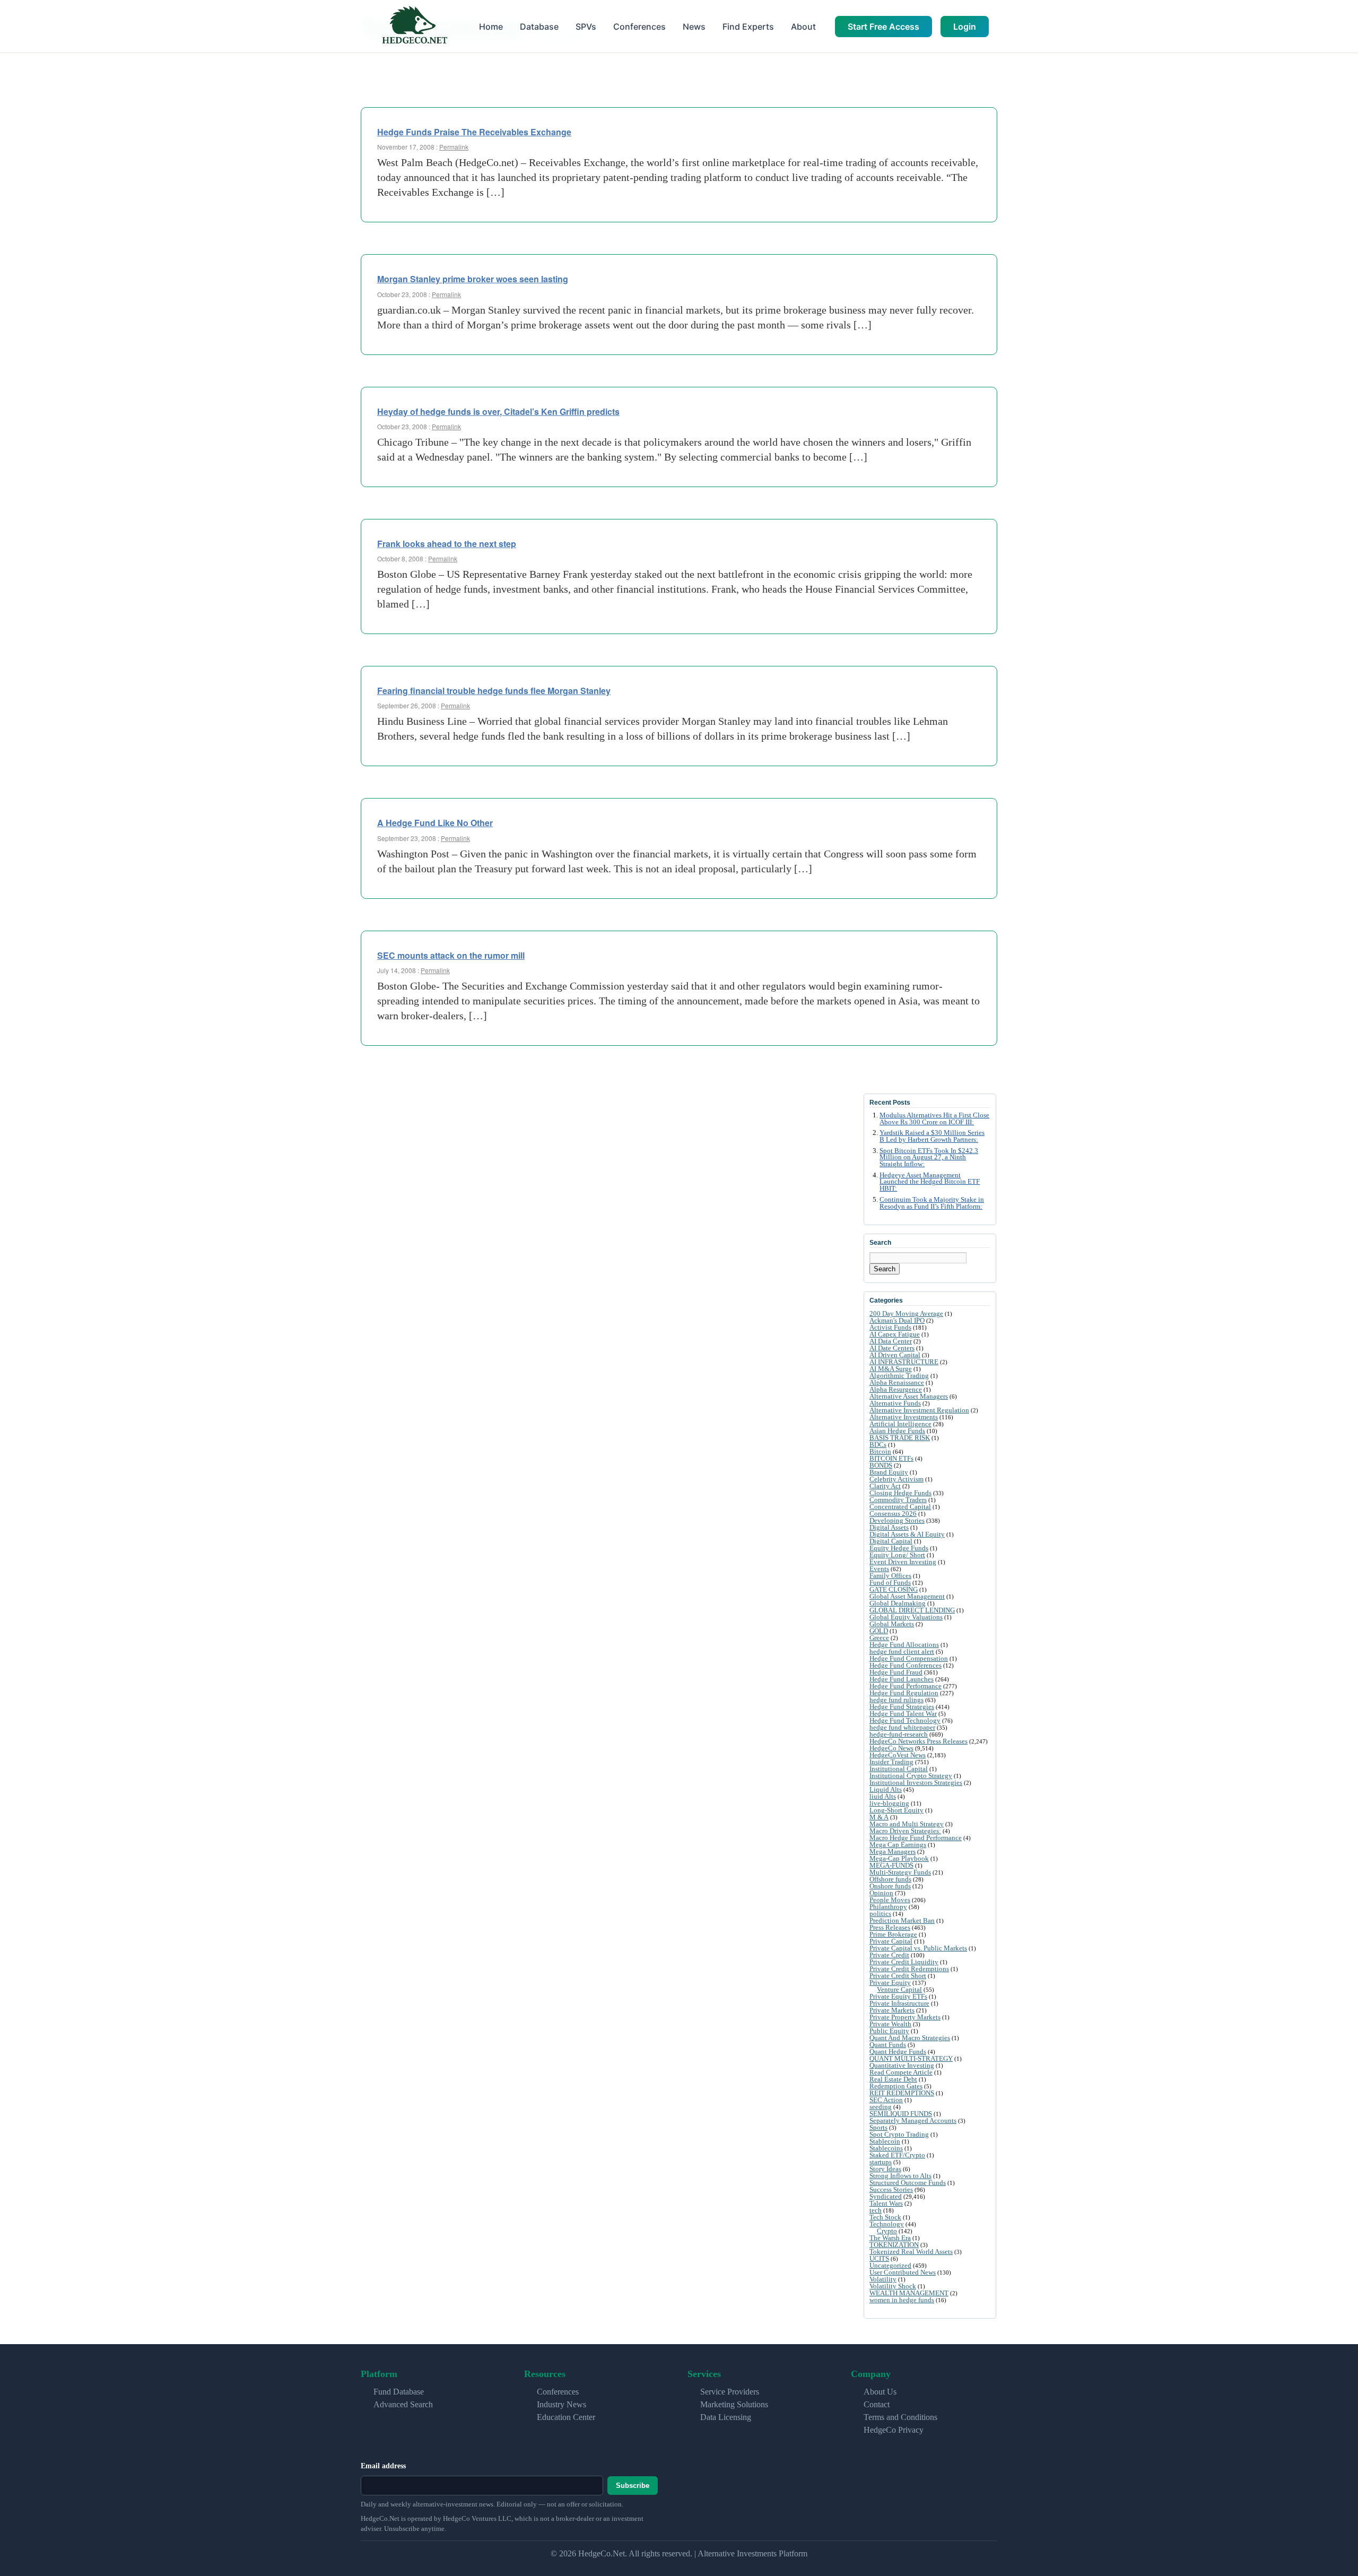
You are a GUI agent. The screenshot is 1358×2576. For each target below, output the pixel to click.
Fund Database (399, 2392)
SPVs (586, 27)
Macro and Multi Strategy (907, 1824)
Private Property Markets (905, 2017)
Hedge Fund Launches (902, 1679)
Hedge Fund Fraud (896, 1672)
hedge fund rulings (896, 1700)
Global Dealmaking (898, 1603)
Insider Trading (891, 1762)
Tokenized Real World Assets (911, 2252)
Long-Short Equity (896, 1810)
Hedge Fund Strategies (902, 1707)
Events (879, 1569)
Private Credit (889, 1955)
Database (539, 27)
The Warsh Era (890, 2238)
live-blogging (889, 1803)
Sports (878, 2127)
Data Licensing (726, 2417)
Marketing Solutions (734, 2404)
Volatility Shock (893, 2286)
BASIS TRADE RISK (900, 1438)
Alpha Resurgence (896, 1389)
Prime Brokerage (893, 1934)
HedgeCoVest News (898, 1755)
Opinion (881, 1893)
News (694, 27)
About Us (880, 2392)
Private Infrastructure (899, 2003)
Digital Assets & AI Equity (907, 1534)
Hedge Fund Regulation (904, 1693)
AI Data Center (891, 1341)
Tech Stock (885, 2217)
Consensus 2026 (893, 1513)
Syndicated (886, 2196)
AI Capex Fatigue (895, 1334)
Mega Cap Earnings (898, 1845)
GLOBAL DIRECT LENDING (912, 1610)
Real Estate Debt (893, 2079)
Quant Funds (888, 2045)
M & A (879, 1817)
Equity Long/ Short (897, 1555)
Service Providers (730, 2392)
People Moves (890, 1900)
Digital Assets (889, 1527)
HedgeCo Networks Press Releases (919, 1741)
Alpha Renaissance (897, 1382)
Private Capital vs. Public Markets (918, 1948)
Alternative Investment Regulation (919, 1410)
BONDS (881, 1465)
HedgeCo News (891, 1748)
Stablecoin (885, 2141)
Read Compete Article (901, 2072)
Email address (383, 2466)
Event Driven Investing (903, 1562)
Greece (879, 1638)
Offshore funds (890, 1879)
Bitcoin (880, 1451)
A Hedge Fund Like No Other (435, 823)
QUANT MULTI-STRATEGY (911, 2058)
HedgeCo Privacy (894, 2430)
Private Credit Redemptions (909, 1969)
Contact (877, 2404)
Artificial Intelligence (900, 1424)
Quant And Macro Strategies (910, 2038)
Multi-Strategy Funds (900, 1872)
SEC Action (886, 2100)
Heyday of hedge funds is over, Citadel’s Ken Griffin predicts (498, 411)
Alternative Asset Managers (909, 1396)
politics (880, 1914)
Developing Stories (897, 1520)
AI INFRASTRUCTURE (904, 1362)
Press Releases (890, 1927)
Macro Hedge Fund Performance (916, 1838)
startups (881, 2162)
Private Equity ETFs (898, 1996)
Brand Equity (889, 1472)
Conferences (639, 27)
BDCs (878, 1445)
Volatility (883, 2279)
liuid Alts (883, 1796)
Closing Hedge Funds (900, 1493)
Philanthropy (888, 1907)
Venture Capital (899, 1989)
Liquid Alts (886, 1789)
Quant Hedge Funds (898, 2052)
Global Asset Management (907, 1596)
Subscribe (633, 2486)
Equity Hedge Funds (899, 1548)
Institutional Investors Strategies (916, 1783)
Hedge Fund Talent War (903, 1714)
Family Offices (890, 1576)
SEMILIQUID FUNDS (901, 2114)
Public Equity (889, 2031)
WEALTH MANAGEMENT (909, 2293)
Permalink (454, 147)
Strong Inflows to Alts (900, 2176)
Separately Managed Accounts (913, 2120)
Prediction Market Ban (902, 1920)
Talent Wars (886, 2203)
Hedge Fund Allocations (904, 1645)
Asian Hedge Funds (897, 1431)
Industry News (562, 2404)
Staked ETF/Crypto (897, 2155)
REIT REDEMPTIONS (902, 2093)
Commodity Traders (898, 1500)
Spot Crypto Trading (899, 2134)
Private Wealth (890, 2024)
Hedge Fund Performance (906, 1686)
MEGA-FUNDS (891, 1865)
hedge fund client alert (902, 1651)
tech (876, 2210)
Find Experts (748, 27)
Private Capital (891, 1941)
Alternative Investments (904, 1417)
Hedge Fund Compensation (909, 1658)
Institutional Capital (899, 1769)
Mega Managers (893, 1851)
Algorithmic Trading (899, 1376)
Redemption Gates (896, 2086)
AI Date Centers (892, 1348)
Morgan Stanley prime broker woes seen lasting (473, 279)
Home (491, 27)
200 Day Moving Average (906, 1313)
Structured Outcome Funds (908, 2183)
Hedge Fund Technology (905, 1720)
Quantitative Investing (902, 2065)
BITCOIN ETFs (891, 1458)
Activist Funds (890, 1327)
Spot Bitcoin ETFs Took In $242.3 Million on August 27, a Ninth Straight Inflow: (929, 1158)
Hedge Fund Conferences (906, 1665)
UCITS (879, 2258)
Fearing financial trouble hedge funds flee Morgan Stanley (494, 691)
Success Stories (891, 2189)
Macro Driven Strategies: (905, 1831)
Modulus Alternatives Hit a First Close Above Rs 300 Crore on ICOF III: (934, 1119)
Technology (887, 2224)
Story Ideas (885, 2169)
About (803, 27)
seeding (881, 2107)
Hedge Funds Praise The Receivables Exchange (474, 132)
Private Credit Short (898, 1976)
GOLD (879, 1631)
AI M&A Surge (891, 1369)
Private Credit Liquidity (904, 1962)
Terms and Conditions (900, 2417)
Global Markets (892, 1624)
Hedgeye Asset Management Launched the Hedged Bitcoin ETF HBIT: (930, 1182)
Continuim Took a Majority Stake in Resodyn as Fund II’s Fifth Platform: (932, 1203)
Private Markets (892, 2010)
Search (885, 1269)
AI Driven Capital (895, 1355)
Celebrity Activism (896, 1479)
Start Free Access (883, 27)
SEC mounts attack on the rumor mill (451, 955)
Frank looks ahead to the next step (447, 544)
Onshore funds (890, 1886)
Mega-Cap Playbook (899, 1858)
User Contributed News (903, 2272)
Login (965, 27)
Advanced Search (403, 2404)
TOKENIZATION (894, 2245)
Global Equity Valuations (906, 1617)
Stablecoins (886, 2148)
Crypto (887, 2231)
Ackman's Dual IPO (897, 1320)
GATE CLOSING (894, 1589)
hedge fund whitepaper (902, 1727)
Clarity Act (885, 1486)
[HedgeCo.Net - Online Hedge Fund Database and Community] (414, 26)
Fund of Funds (890, 1582)
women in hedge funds (902, 2300)
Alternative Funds (895, 1403)
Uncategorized (890, 2265)
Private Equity (890, 1983)
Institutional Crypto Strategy (911, 1776)
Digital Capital (891, 1541)
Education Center (566, 2417)
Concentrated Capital (900, 1507)
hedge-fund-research (899, 1734)
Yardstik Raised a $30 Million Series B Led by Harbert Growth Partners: (932, 1136)
